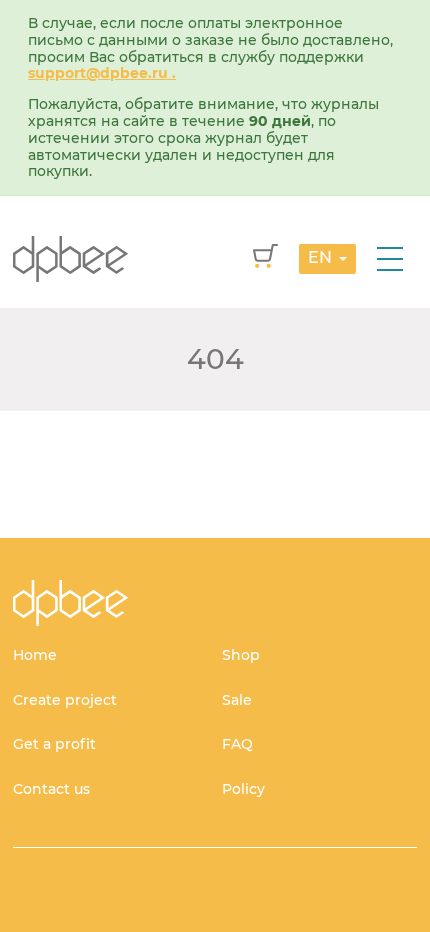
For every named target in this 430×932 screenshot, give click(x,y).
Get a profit (54, 744)
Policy (243, 789)
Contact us (51, 789)
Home (35, 655)
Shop (241, 655)
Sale (237, 700)
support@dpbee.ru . (102, 73)
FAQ (237, 744)
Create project (65, 700)
